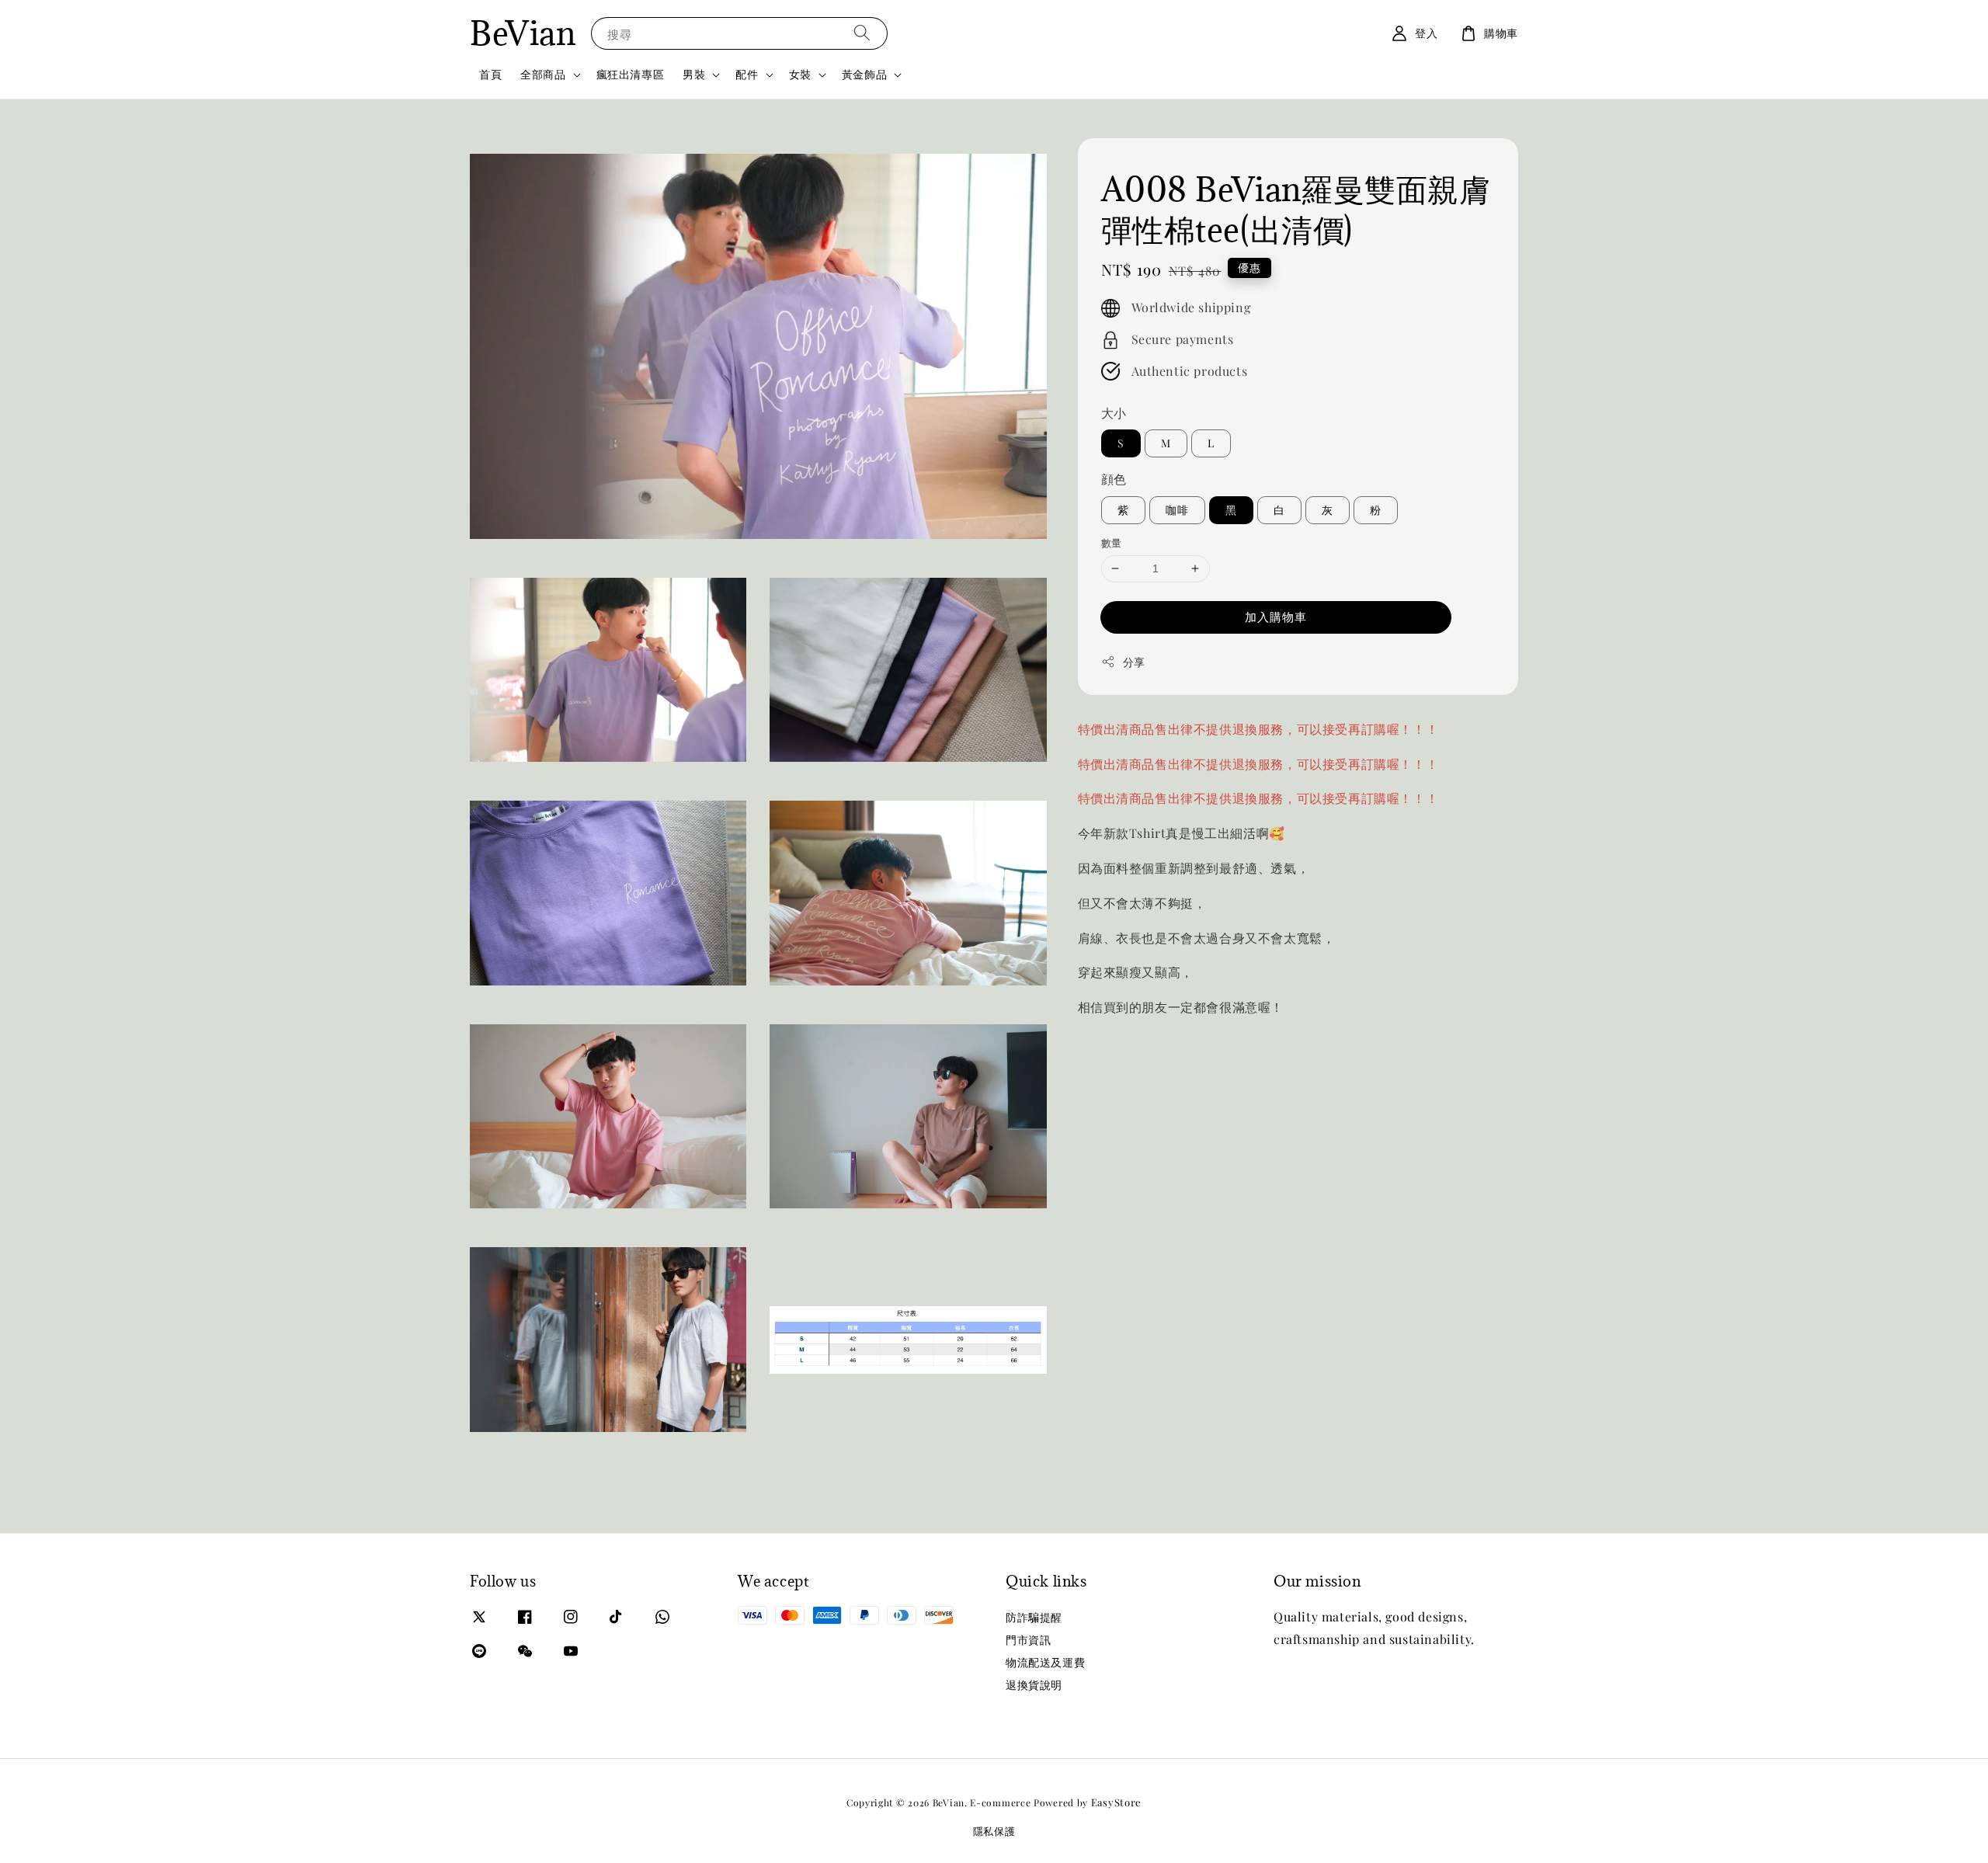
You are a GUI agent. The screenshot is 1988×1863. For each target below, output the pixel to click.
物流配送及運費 (1045, 1662)
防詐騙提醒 (1034, 1618)
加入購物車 (1276, 617)
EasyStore (1116, 1802)
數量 (1112, 542)
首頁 (490, 74)
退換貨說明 (1034, 1685)
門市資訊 (1028, 1640)
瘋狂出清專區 (631, 74)
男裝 (694, 75)
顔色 (1114, 480)
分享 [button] (1134, 662)
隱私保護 (994, 1831)
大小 (1114, 413)
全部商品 (543, 75)
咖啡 (1177, 510)
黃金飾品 (864, 75)
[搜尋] (862, 33)
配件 (747, 75)
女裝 (800, 75)
